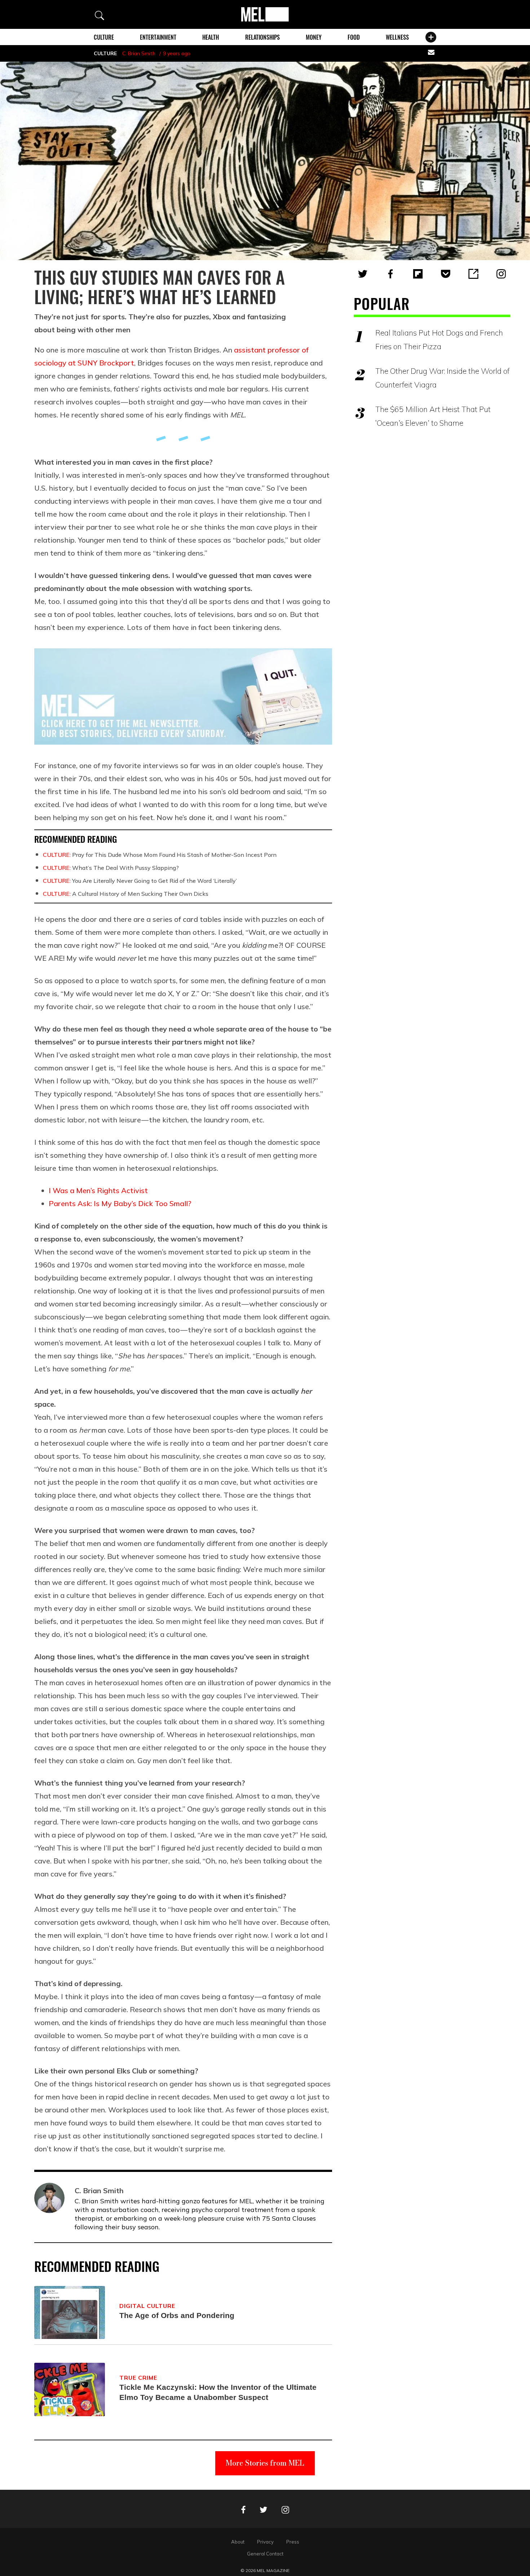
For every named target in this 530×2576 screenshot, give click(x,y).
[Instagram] (501, 274)
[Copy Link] (473, 274)
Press (293, 2542)
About (238, 2542)
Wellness (397, 37)
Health (211, 37)
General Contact (265, 2554)
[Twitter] (363, 274)
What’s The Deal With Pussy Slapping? (111, 868)
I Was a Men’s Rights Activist (98, 1190)
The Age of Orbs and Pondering (177, 2315)
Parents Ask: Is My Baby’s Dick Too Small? (120, 1203)
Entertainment (158, 37)
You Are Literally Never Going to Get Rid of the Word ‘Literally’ (140, 881)
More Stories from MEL (265, 2463)
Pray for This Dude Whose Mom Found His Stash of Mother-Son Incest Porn (160, 855)
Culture (104, 37)
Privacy (265, 2542)
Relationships (262, 37)
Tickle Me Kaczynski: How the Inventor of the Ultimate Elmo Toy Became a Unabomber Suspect (218, 2392)
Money (314, 37)
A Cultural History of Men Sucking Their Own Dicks (126, 894)
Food (354, 37)
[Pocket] (446, 274)
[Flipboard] (418, 274)
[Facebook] (390, 274)
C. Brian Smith (139, 53)
